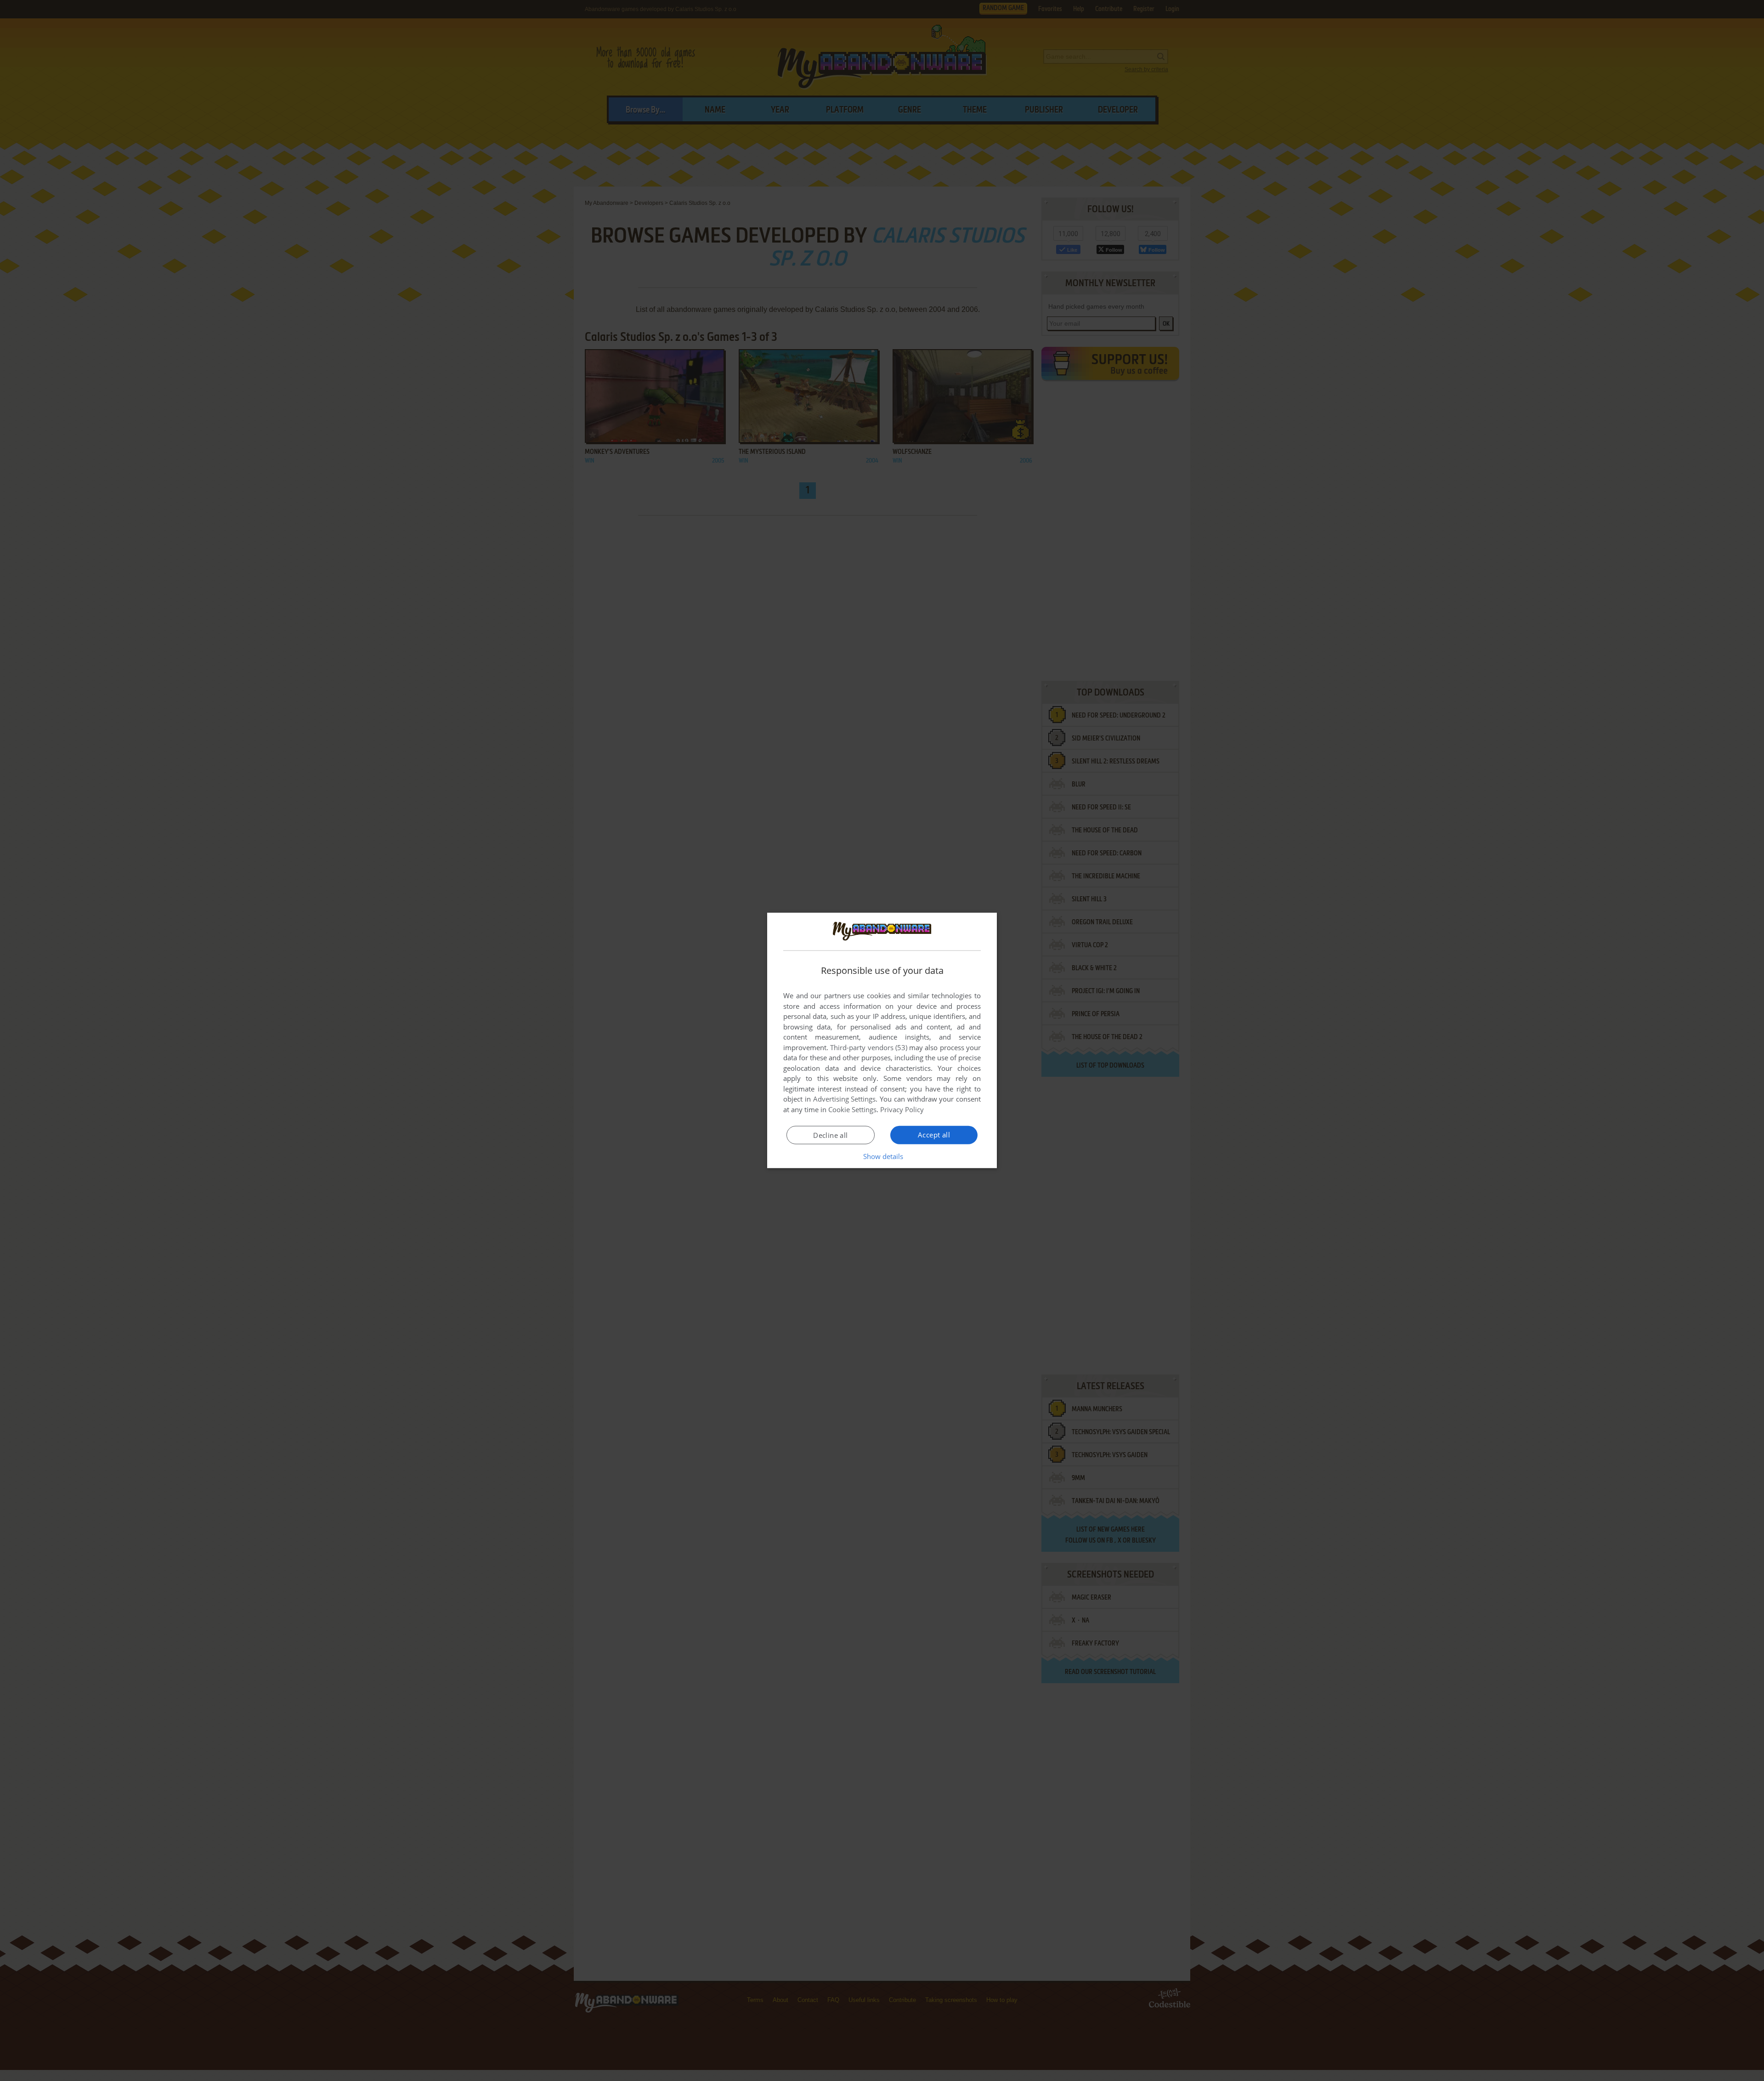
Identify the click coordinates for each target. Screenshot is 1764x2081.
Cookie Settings (852, 1109)
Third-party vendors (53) (869, 1047)
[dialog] (882, 1040)
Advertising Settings (845, 1099)
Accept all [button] (934, 1135)
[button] (882, 1156)
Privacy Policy (902, 1109)
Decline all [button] (830, 1135)
